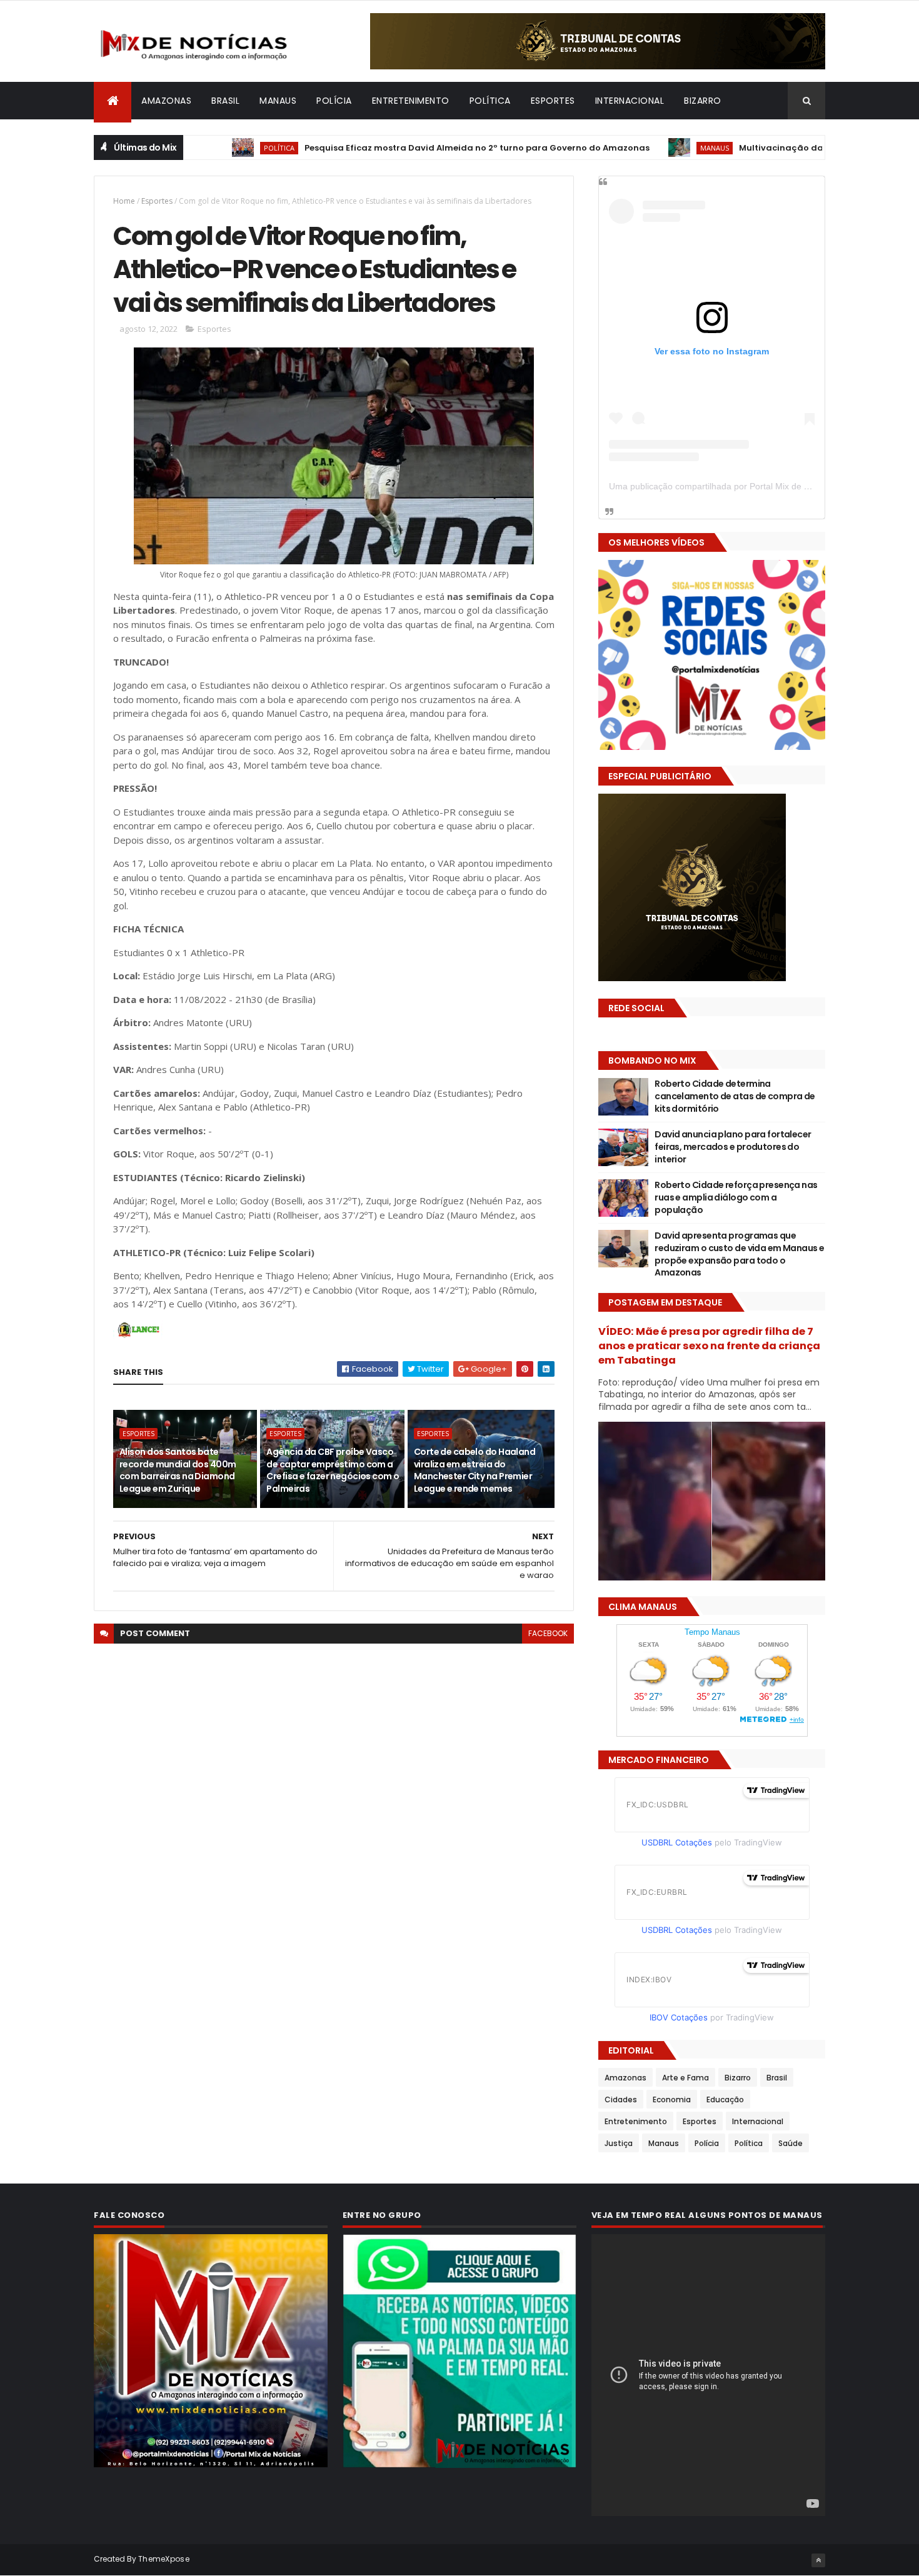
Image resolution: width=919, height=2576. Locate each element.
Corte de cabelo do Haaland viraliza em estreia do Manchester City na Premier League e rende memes (475, 1470)
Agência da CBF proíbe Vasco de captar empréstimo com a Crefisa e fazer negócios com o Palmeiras (333, 1470)
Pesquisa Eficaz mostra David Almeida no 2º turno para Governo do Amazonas (408, 148)
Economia (672, 2099)
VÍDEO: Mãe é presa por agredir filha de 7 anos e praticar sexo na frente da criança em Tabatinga (709, 1346)
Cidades (621, 2099)
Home (124, 201)
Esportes (553, 101)
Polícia (334, 101)
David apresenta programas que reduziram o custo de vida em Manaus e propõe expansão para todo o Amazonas (739, 1254)
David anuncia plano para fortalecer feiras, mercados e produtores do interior (733, 1146)
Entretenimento (411, 101)
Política (490, 101)
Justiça (619, 2143)
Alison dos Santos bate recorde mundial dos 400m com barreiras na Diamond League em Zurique (178, 1470)
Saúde (791, 2143)
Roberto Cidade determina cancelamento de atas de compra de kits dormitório (735, 1096)
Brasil (225, 101)
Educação (725, 2099)
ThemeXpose (164, 2559)
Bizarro (703, 101)
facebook (548, 1633)
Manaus (278, 101)
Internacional (630, 101)
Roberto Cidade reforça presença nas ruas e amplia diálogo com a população (736, 1197)
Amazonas (166, 101)
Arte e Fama (685, 2078)
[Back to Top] (818, 2560)
